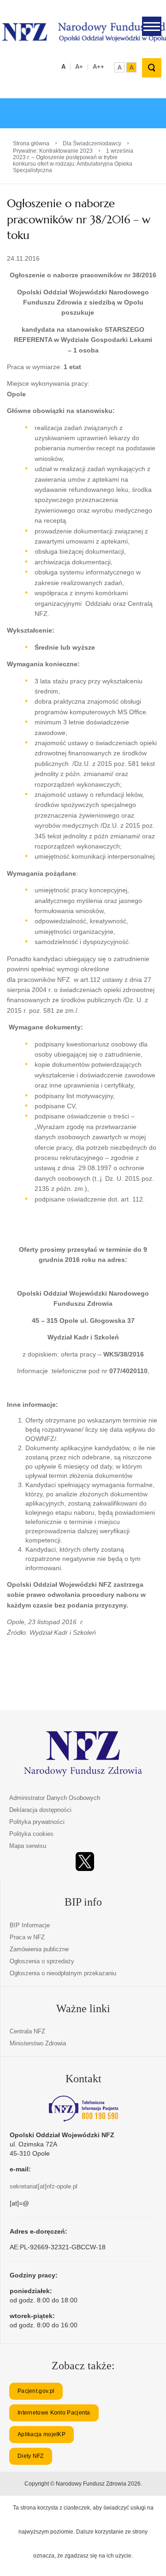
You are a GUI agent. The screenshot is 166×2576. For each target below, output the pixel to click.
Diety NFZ (31, 2456)
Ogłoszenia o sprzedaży (42, 1961)
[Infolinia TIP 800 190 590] (83, 2109)
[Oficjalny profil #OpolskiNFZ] (85, 1862)
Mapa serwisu (28, 1846)
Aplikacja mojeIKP (41, 2434)
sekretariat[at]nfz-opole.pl (44, 2186)
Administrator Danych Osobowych (55, 1798)
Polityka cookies (31, 1834)
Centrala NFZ (27, 2031)
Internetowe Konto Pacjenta (54, 2413)
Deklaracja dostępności (40, 1810)
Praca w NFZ (27, 1937)
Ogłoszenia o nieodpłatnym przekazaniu (63, 1973)
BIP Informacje (30, 1925)
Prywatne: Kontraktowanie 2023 (53, 151)
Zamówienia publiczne (39, 1949)
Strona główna (31, 143)
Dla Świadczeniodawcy (92, 143)
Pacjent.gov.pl (36, 2391)
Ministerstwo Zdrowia (38, 2043)
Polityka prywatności (37, 1822)
